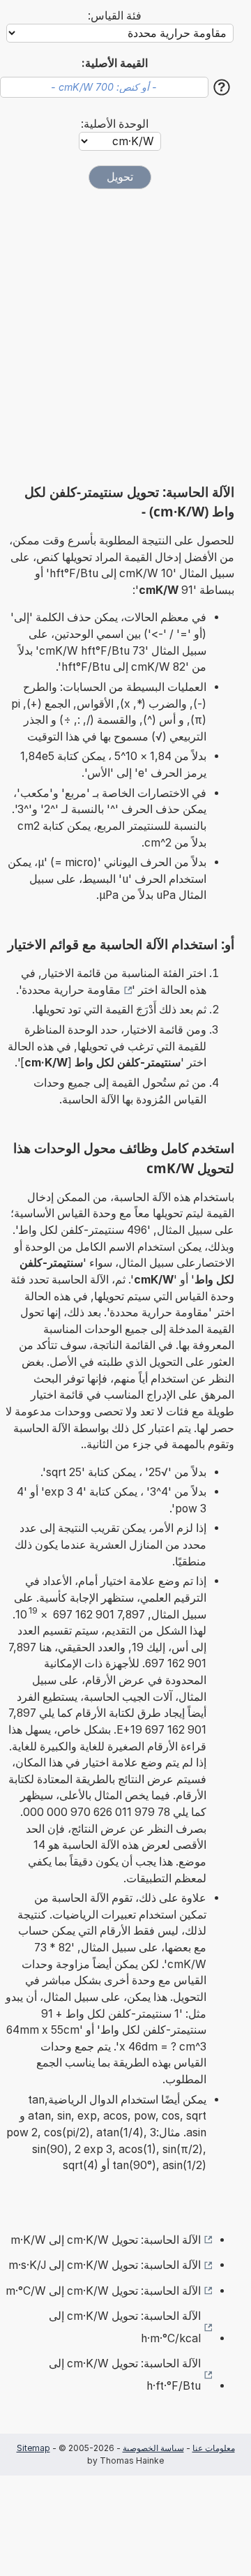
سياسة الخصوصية (153, 2448)
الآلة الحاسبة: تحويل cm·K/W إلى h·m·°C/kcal (125, 2327)
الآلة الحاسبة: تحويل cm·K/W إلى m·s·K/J (105, 2265)
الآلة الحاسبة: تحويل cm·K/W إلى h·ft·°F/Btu (125, 2375)
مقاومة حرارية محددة (71, 990)
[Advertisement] (125, 336)
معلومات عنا (214, 2448)
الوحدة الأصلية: (115, 124)
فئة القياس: (115, 16)
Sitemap (33, 2448)
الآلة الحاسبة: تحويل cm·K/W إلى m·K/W (106, 2240)
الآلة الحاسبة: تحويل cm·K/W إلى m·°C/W (103, 2291)
